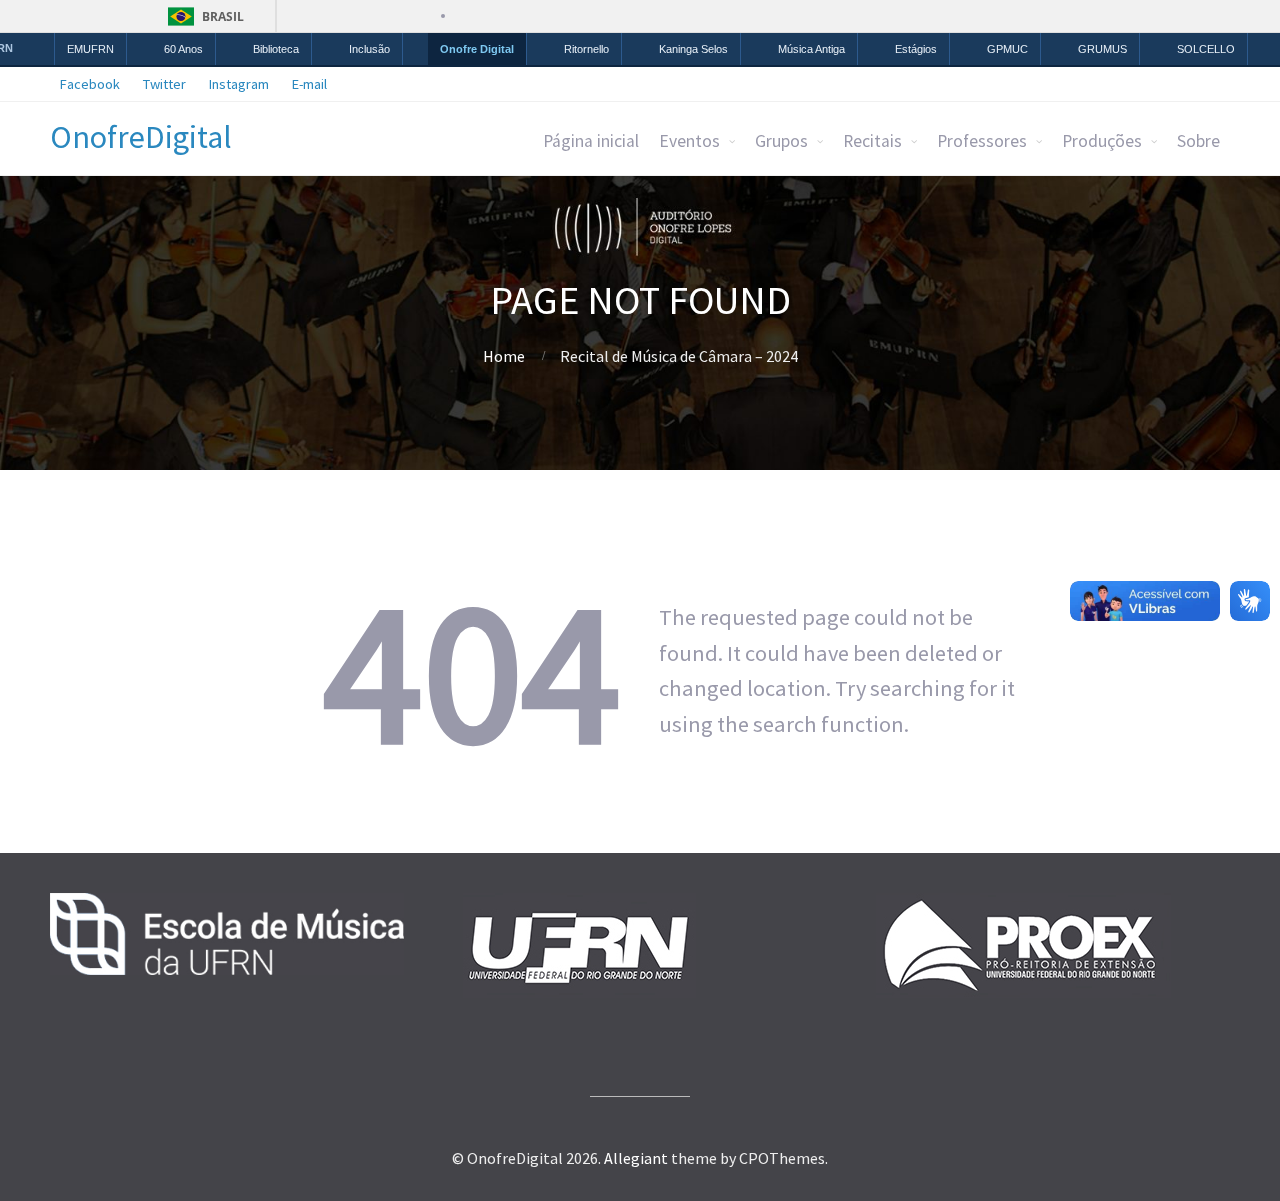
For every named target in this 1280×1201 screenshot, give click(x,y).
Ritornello (586, 49)
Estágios (916, 49)
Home (504, 356)
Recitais (872, 141)
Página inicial (591, 141)
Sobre (1198, 141)
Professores (982, 141)
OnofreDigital (141, 137)
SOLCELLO (1206, 49)
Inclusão (369, 49)
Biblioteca (276, 49)
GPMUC (1007, 49)
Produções (1102, 141)
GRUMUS (1102, 49)
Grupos (781, 141)
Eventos (689, 141)
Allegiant (636, 1158)
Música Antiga (811, 49)
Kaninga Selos (693, 49)
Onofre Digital (477, 49)
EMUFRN (90, 49)
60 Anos (183, 49)
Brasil (223, 16)
